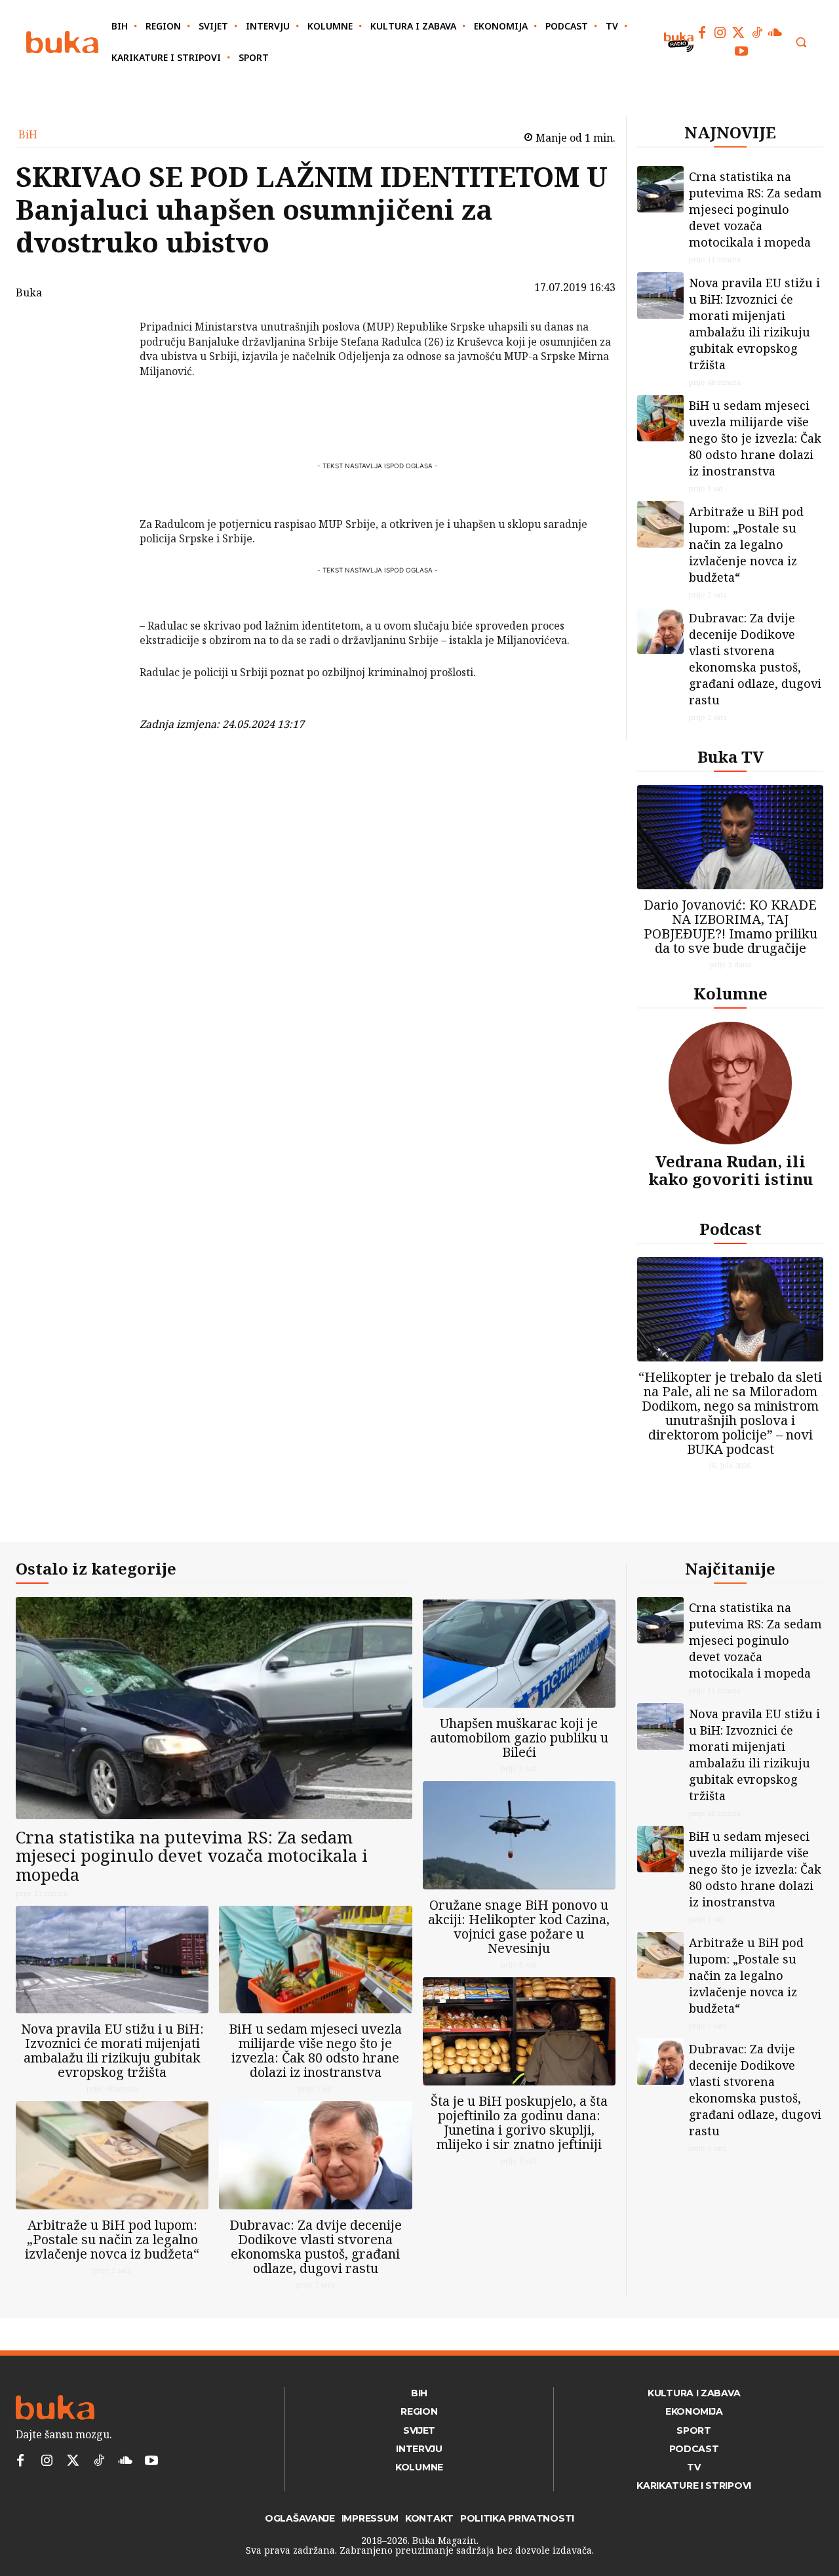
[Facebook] (702, 33)
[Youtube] (741, 51)
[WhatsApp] (106, 425)
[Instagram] (720, 33)
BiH (28, 134)
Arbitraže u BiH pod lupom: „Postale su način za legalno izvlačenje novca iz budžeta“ (746, 544)
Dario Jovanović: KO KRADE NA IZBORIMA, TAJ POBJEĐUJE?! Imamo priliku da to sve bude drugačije (731, 926)
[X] (106, 363)
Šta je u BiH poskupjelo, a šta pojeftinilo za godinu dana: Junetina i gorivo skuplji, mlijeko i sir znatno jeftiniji (519, 2123)
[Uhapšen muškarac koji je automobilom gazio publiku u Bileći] (519, 1654)
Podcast (731, 1229)
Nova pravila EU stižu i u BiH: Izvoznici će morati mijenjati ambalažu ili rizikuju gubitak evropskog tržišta (754, 324)
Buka (29, 292)
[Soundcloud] (775, 33)
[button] (801, 42)
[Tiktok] (757, 33)
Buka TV (731, 756)
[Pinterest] (106, 394)
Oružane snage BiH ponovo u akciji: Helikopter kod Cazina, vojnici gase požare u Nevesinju (519, 1926)
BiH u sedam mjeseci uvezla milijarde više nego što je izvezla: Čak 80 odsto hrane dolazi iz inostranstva (755, 438)
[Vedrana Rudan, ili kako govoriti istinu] (730, 1083)
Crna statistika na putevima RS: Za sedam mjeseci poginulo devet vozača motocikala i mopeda (755, 209)
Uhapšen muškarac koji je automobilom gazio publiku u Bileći (519, 1738)
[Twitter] (739, 33)
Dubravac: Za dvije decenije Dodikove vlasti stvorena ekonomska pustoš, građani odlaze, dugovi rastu (755, 659)
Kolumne (731, 993)
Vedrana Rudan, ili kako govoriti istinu (731, 1170)
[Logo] (62, 42)
